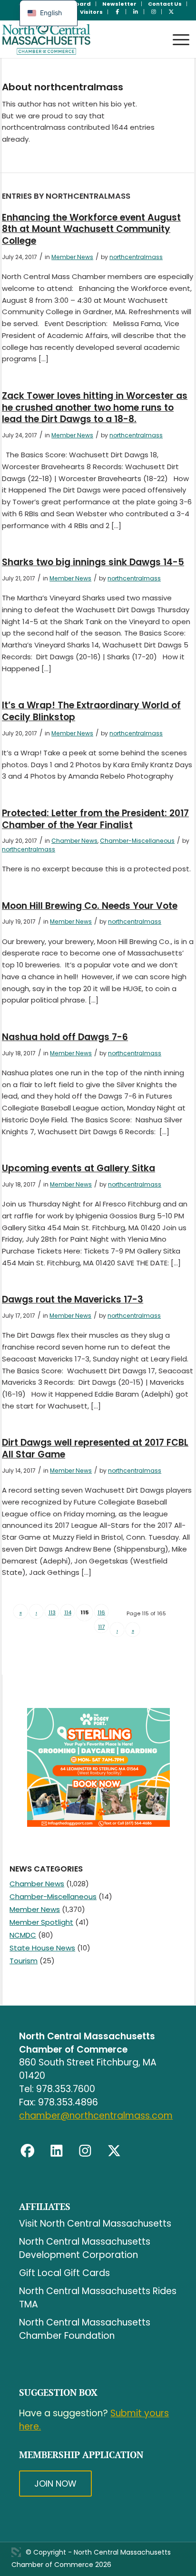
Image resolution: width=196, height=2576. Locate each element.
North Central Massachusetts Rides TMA (98, 2298)
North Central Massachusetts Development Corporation (85, 2248)
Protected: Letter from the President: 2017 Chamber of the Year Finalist (95, 819)
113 (52, 1612)
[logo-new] (79, 39)
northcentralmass (136, 257)
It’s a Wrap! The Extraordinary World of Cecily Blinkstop (91, 711)
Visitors (91, 12)
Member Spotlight (41, 1922)
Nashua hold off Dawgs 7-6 (65, 1037)
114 (68, 1612)
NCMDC (23, 1935)
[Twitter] (114, 2151)
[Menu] (176, 31)
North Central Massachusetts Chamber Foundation (85, 2329)
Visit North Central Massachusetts (95, 2224)
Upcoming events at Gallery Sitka (78, 1168)
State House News (42, 1948)
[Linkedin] (57, 2151)
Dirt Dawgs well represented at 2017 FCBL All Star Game (95, 1448)
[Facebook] (28, 2151)
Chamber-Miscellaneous (137, 841)
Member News (72, 257)
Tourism (24, 1961)
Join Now (55, 2484)
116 (101, 1612)
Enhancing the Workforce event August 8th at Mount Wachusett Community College (91, 229)
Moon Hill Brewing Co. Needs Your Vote (90, 906)
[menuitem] (120, 4)
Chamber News (74, 841)
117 (101, 1627)
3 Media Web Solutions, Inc (16, 2552)
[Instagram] (85, 2151)
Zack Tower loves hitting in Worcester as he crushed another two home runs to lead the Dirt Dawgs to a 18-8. (95, 407)
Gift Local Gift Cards (64, 2273)
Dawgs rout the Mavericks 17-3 (73, 1299)
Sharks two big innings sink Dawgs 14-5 (93, 562)
